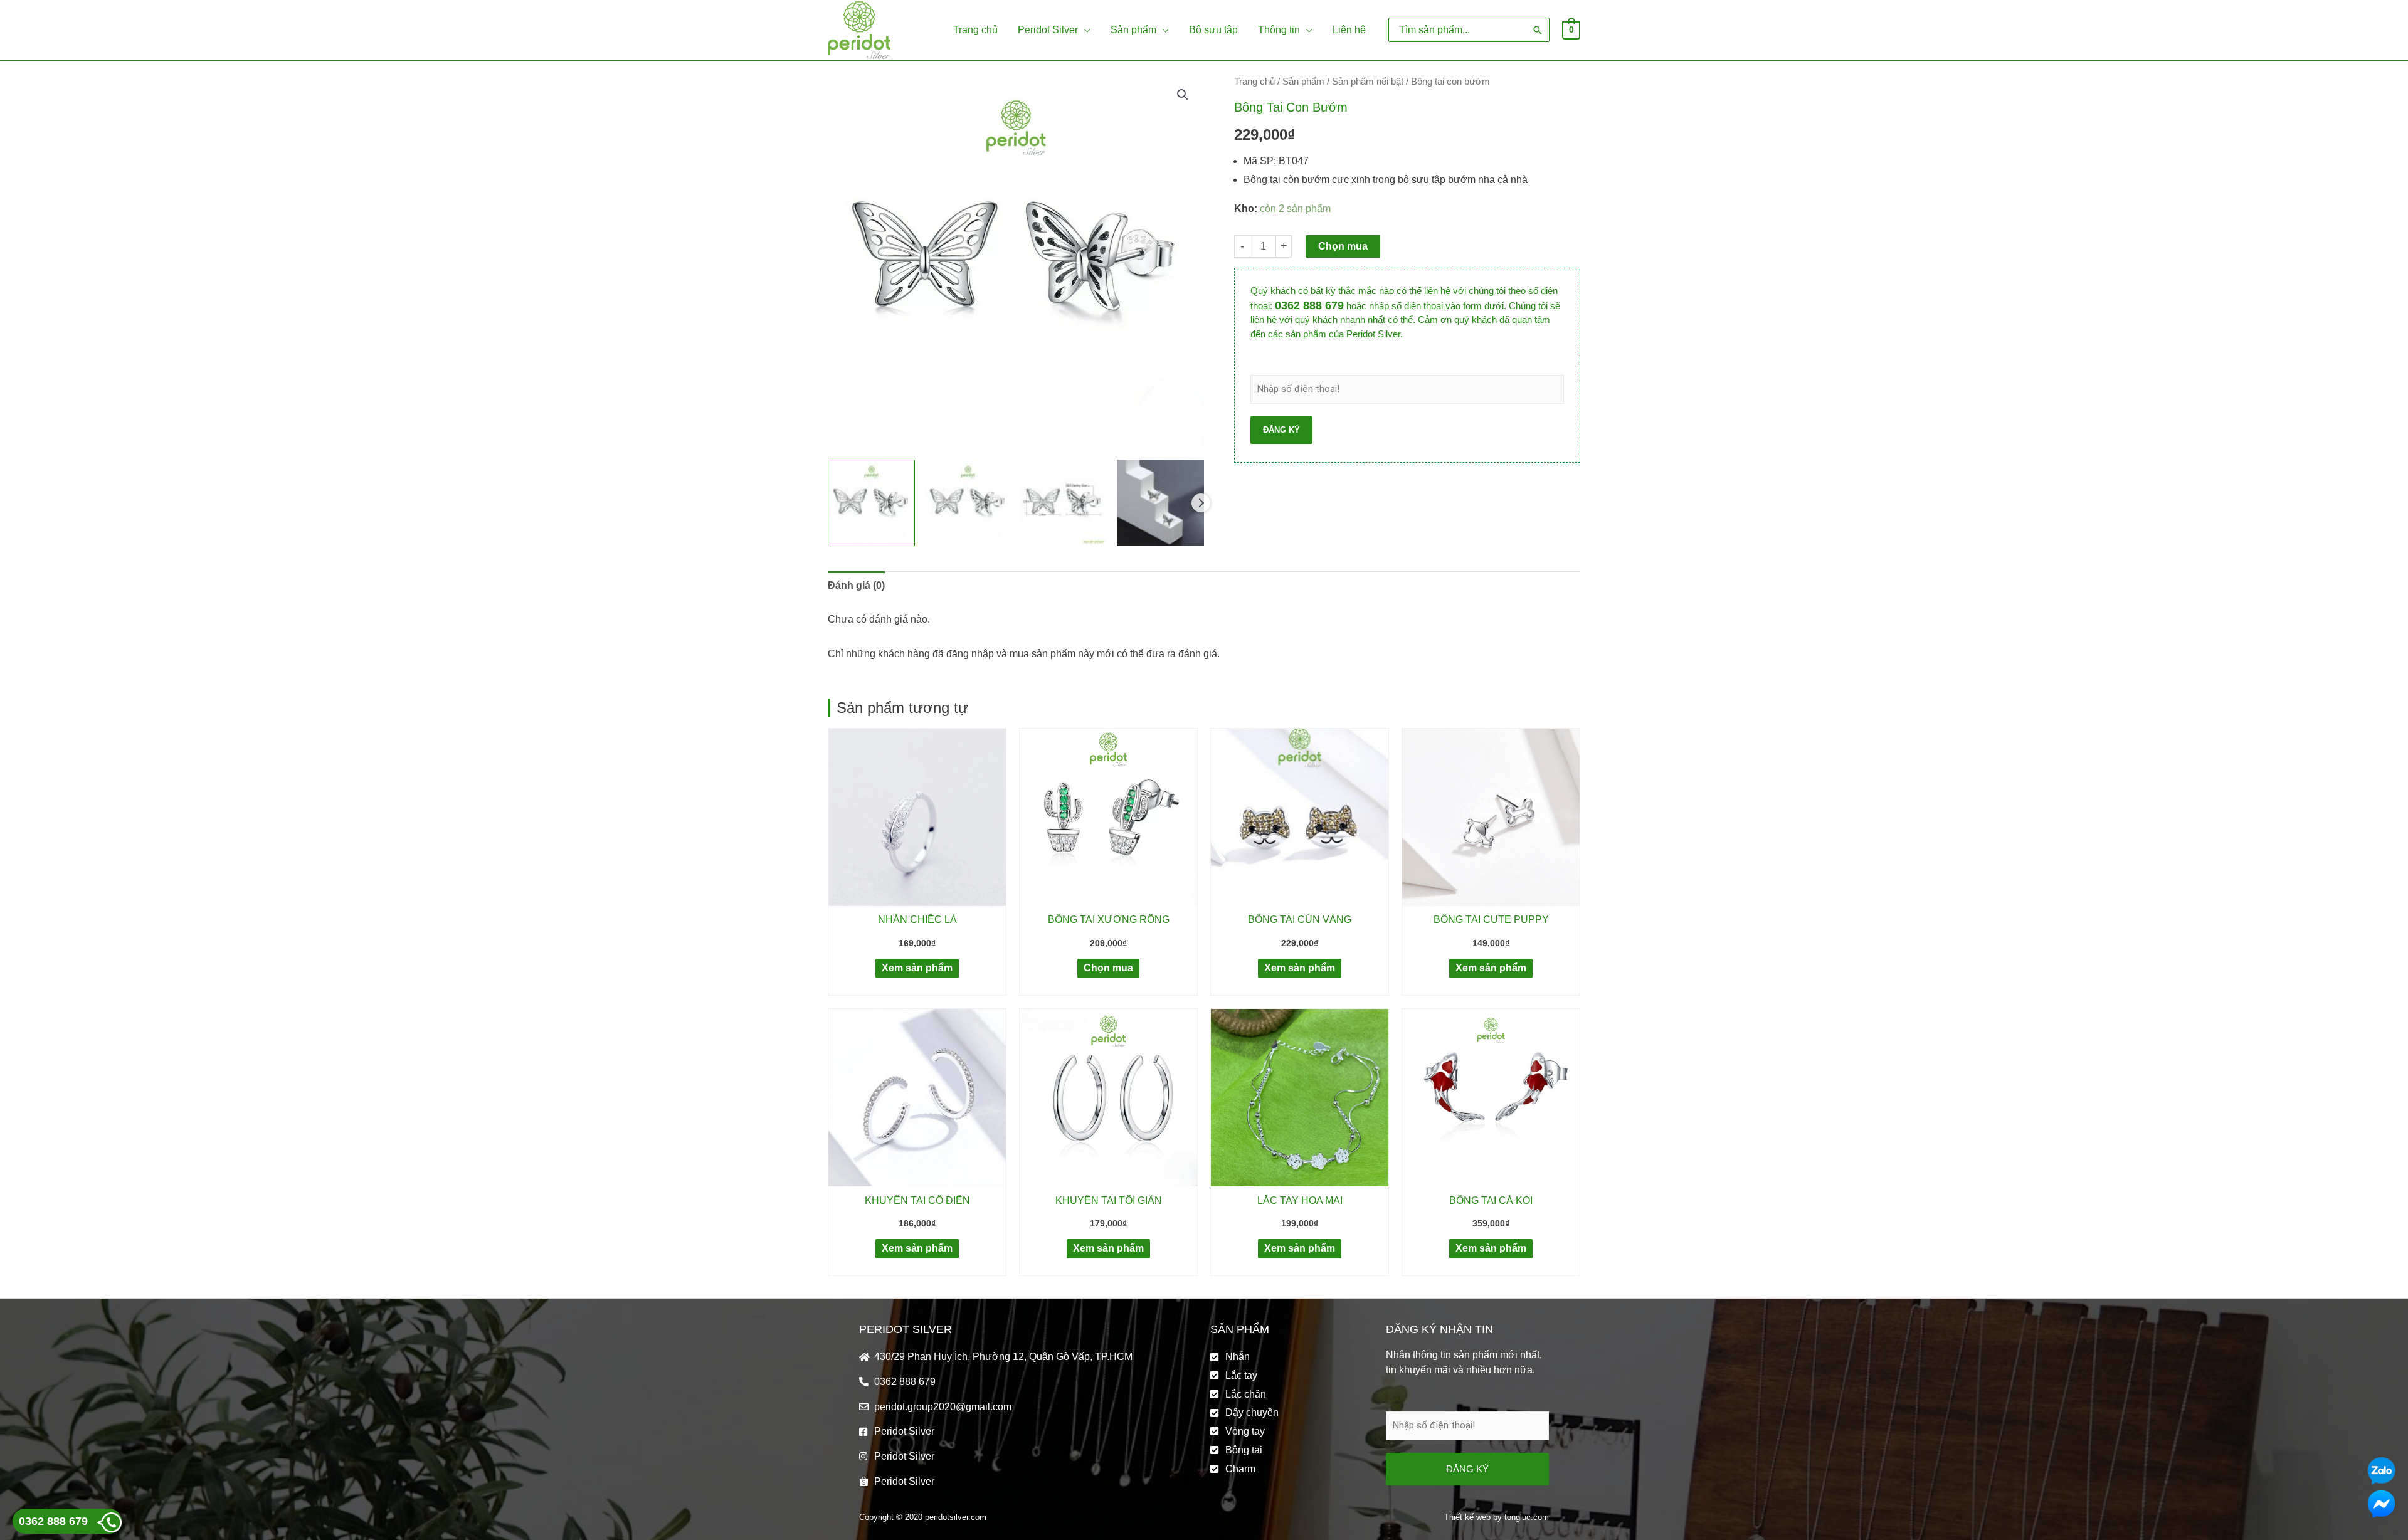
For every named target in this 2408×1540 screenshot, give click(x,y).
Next (1201, 503)
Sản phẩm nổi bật (1368, 82)
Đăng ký (1281, 430)
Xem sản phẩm (917, 968)
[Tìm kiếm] (1538, 30)
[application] (1084, 30)
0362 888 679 (1309, 305)
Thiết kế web (1467, 1517)
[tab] (856, 586)
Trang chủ (1254, 82)
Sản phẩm (1303, 82)
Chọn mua (1343, 246)
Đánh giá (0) (856, 585)
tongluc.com (1527, 1517)
